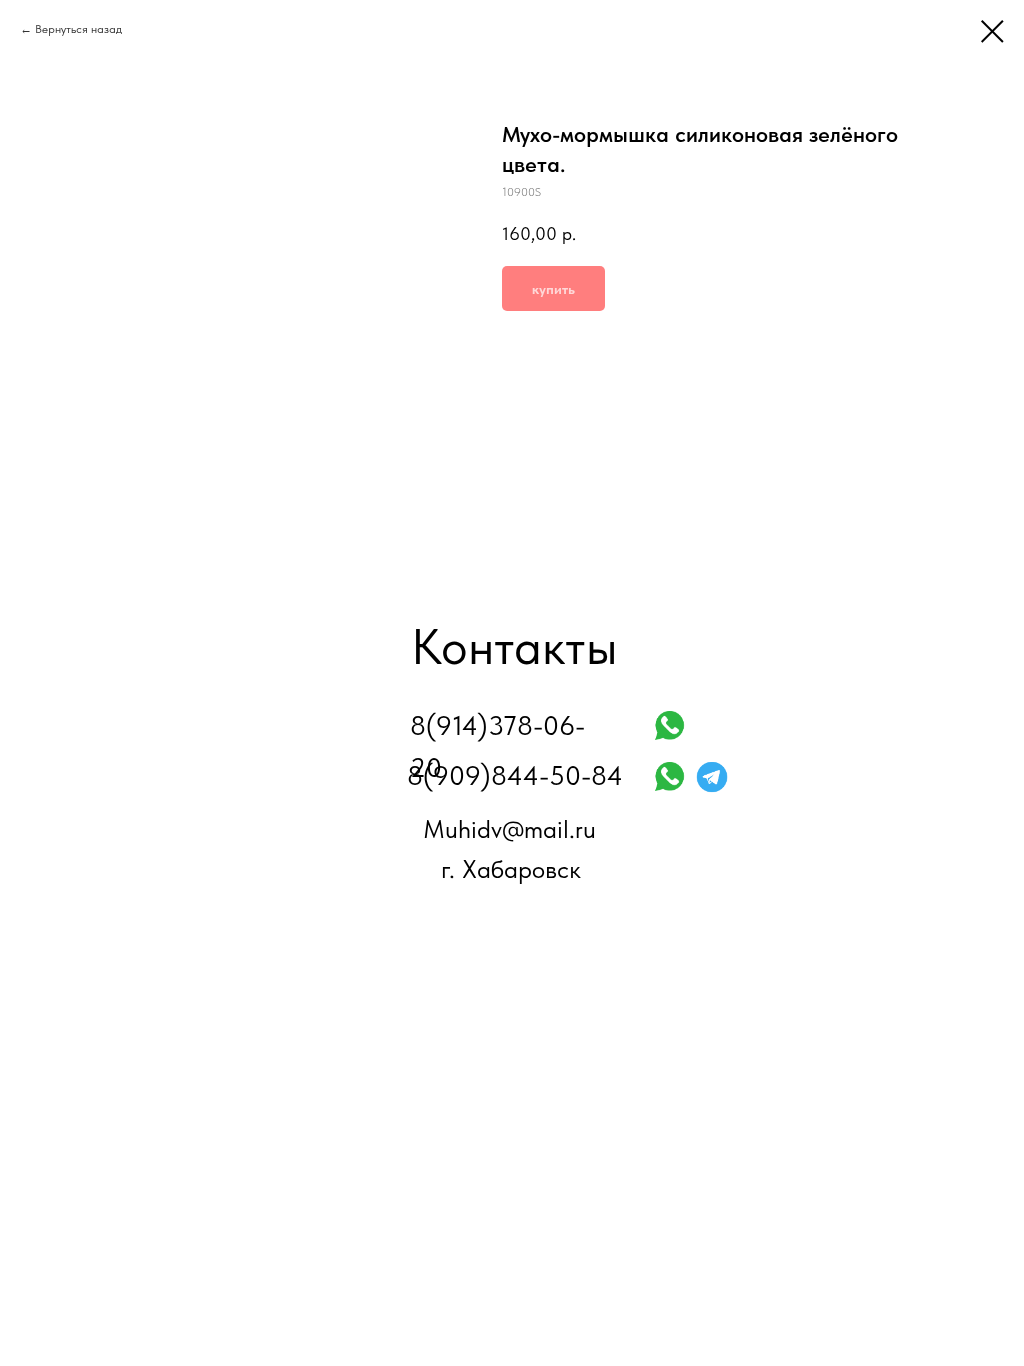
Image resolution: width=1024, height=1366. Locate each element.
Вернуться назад (78, 29)
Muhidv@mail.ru (509, 829)
